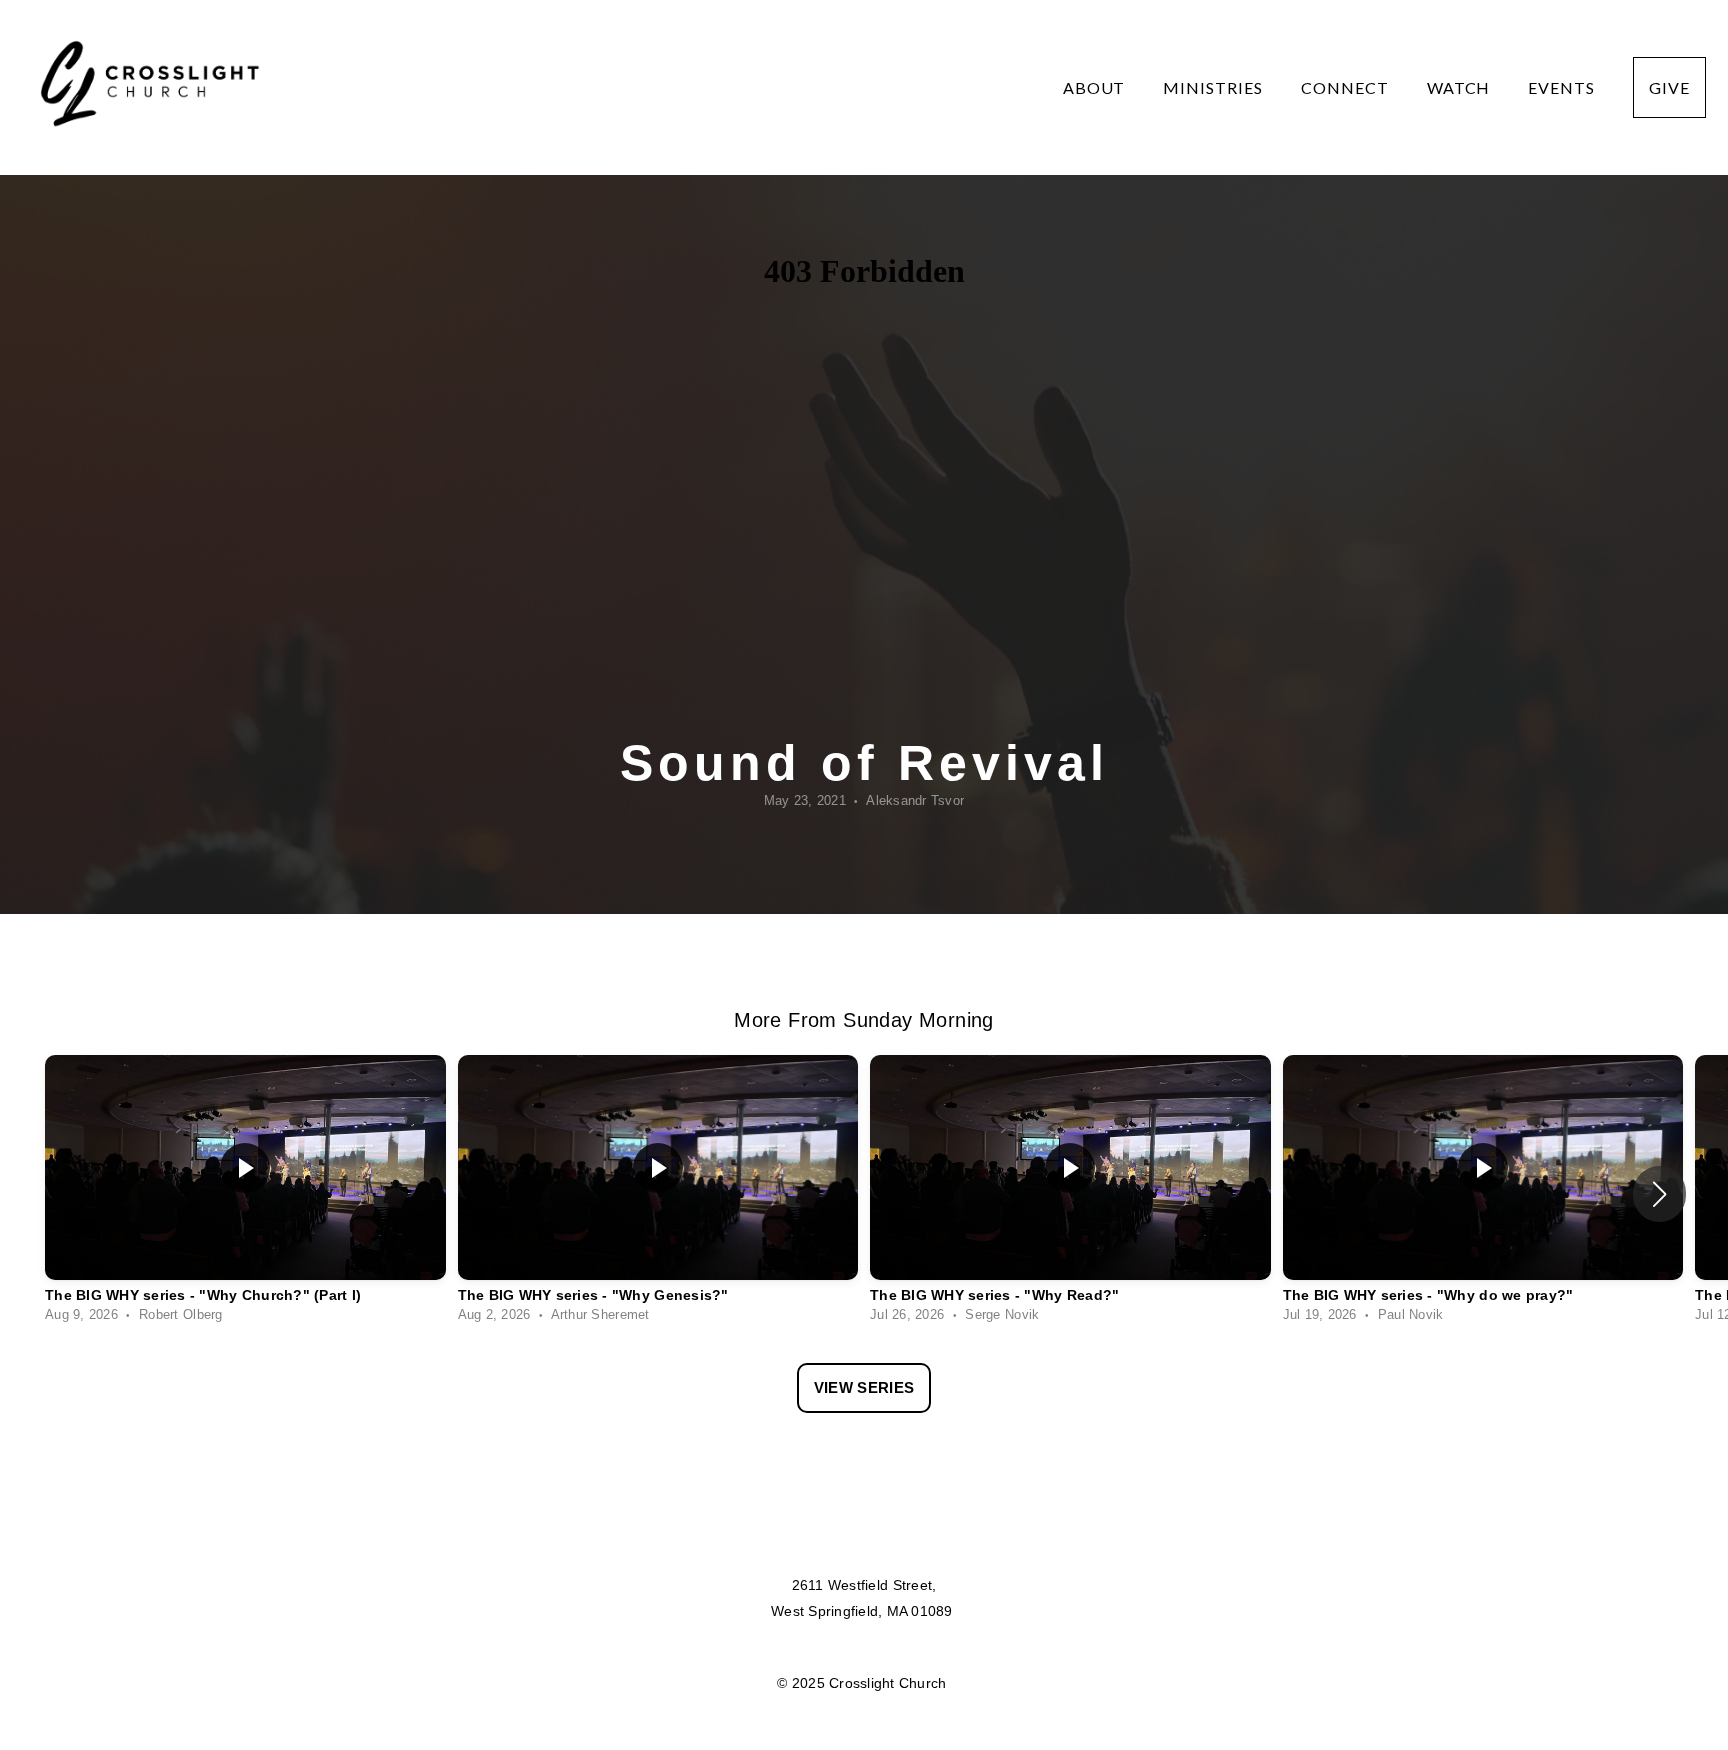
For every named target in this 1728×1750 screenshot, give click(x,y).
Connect (1347, 87)
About (1096, 87)
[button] (1659, 1194)
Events (1563, 87)
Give (1669, 87)
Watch (1461, 87)
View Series (864, 1387)
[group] (245, 1194)
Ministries (1215, 87)
